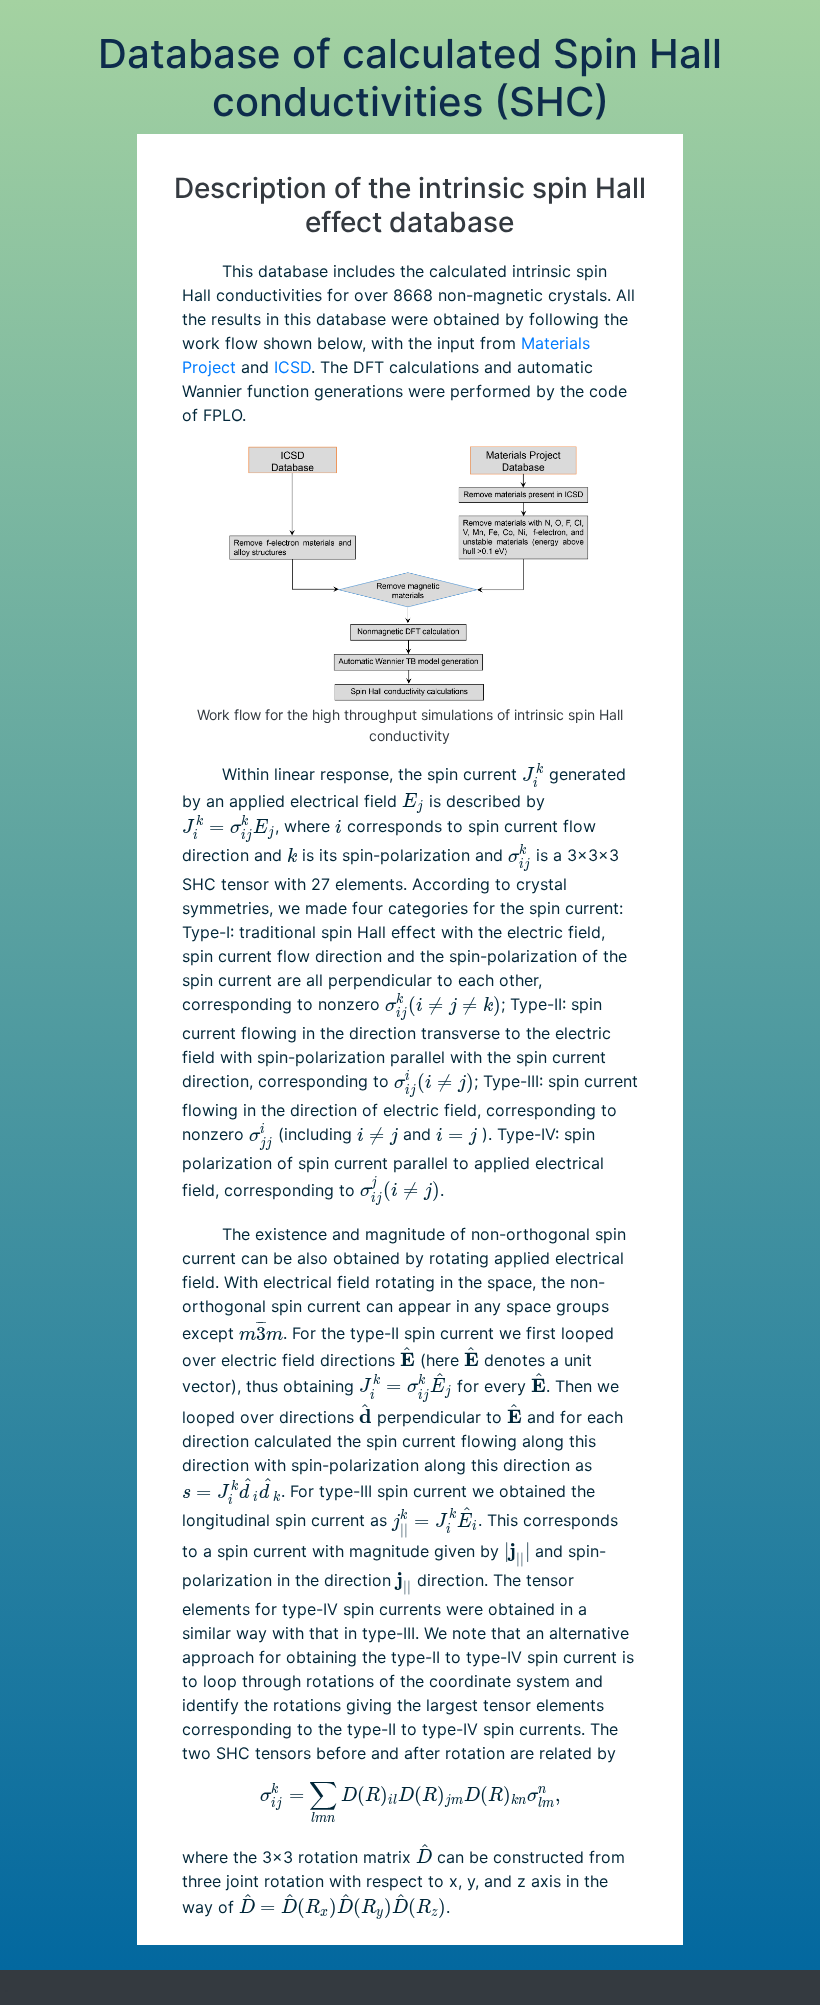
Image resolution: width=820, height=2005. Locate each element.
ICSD (292, 367)
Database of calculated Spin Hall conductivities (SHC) (410, 77)
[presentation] (533, 775)
